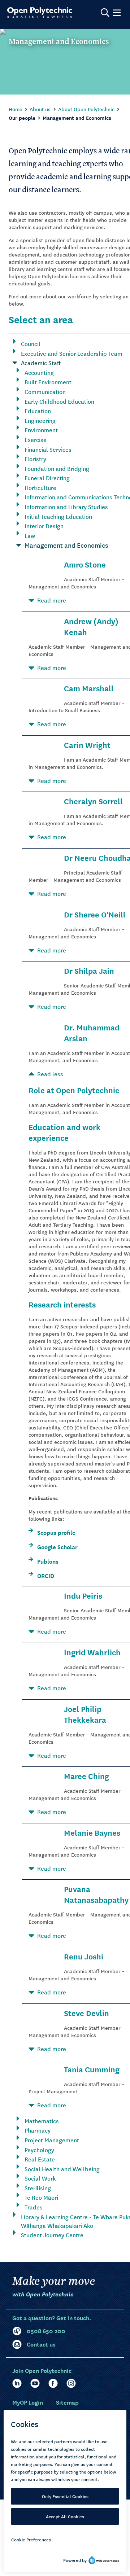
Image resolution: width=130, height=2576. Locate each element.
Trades (34, 2207)
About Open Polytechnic (86, 109)
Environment (41, 430)
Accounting (39, 372)
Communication (45, 391)
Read (52, 600)
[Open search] (105, 13)
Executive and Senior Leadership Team (72, 353)
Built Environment (48, 382)
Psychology (39, 2150)
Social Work (40, 2178)
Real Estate (40, 2159)
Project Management (52, 2140)
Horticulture (40, 487)
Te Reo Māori (41, 2197)
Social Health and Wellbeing (62, 2169)
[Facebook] (53, 2383)
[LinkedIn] (17, 2383)
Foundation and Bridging (57, 468)
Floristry (35, 459)
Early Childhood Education (59, 401)
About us (40, 109)
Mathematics (42, 2121)
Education (38, 411)
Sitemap (67, 2402)
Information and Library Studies (66, 507)
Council (31, 343)
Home (16, 109)
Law (30, 535)
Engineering (40, 420)
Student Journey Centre (52, 2235)
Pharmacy (38, 2130)
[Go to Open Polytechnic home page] (40, 13)
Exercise (36, 439)
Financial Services (48, 449)
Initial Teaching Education (58, 516)
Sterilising (38, 2188)
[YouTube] (35, 2383)
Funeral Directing (47, 478)
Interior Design (44, 526)
